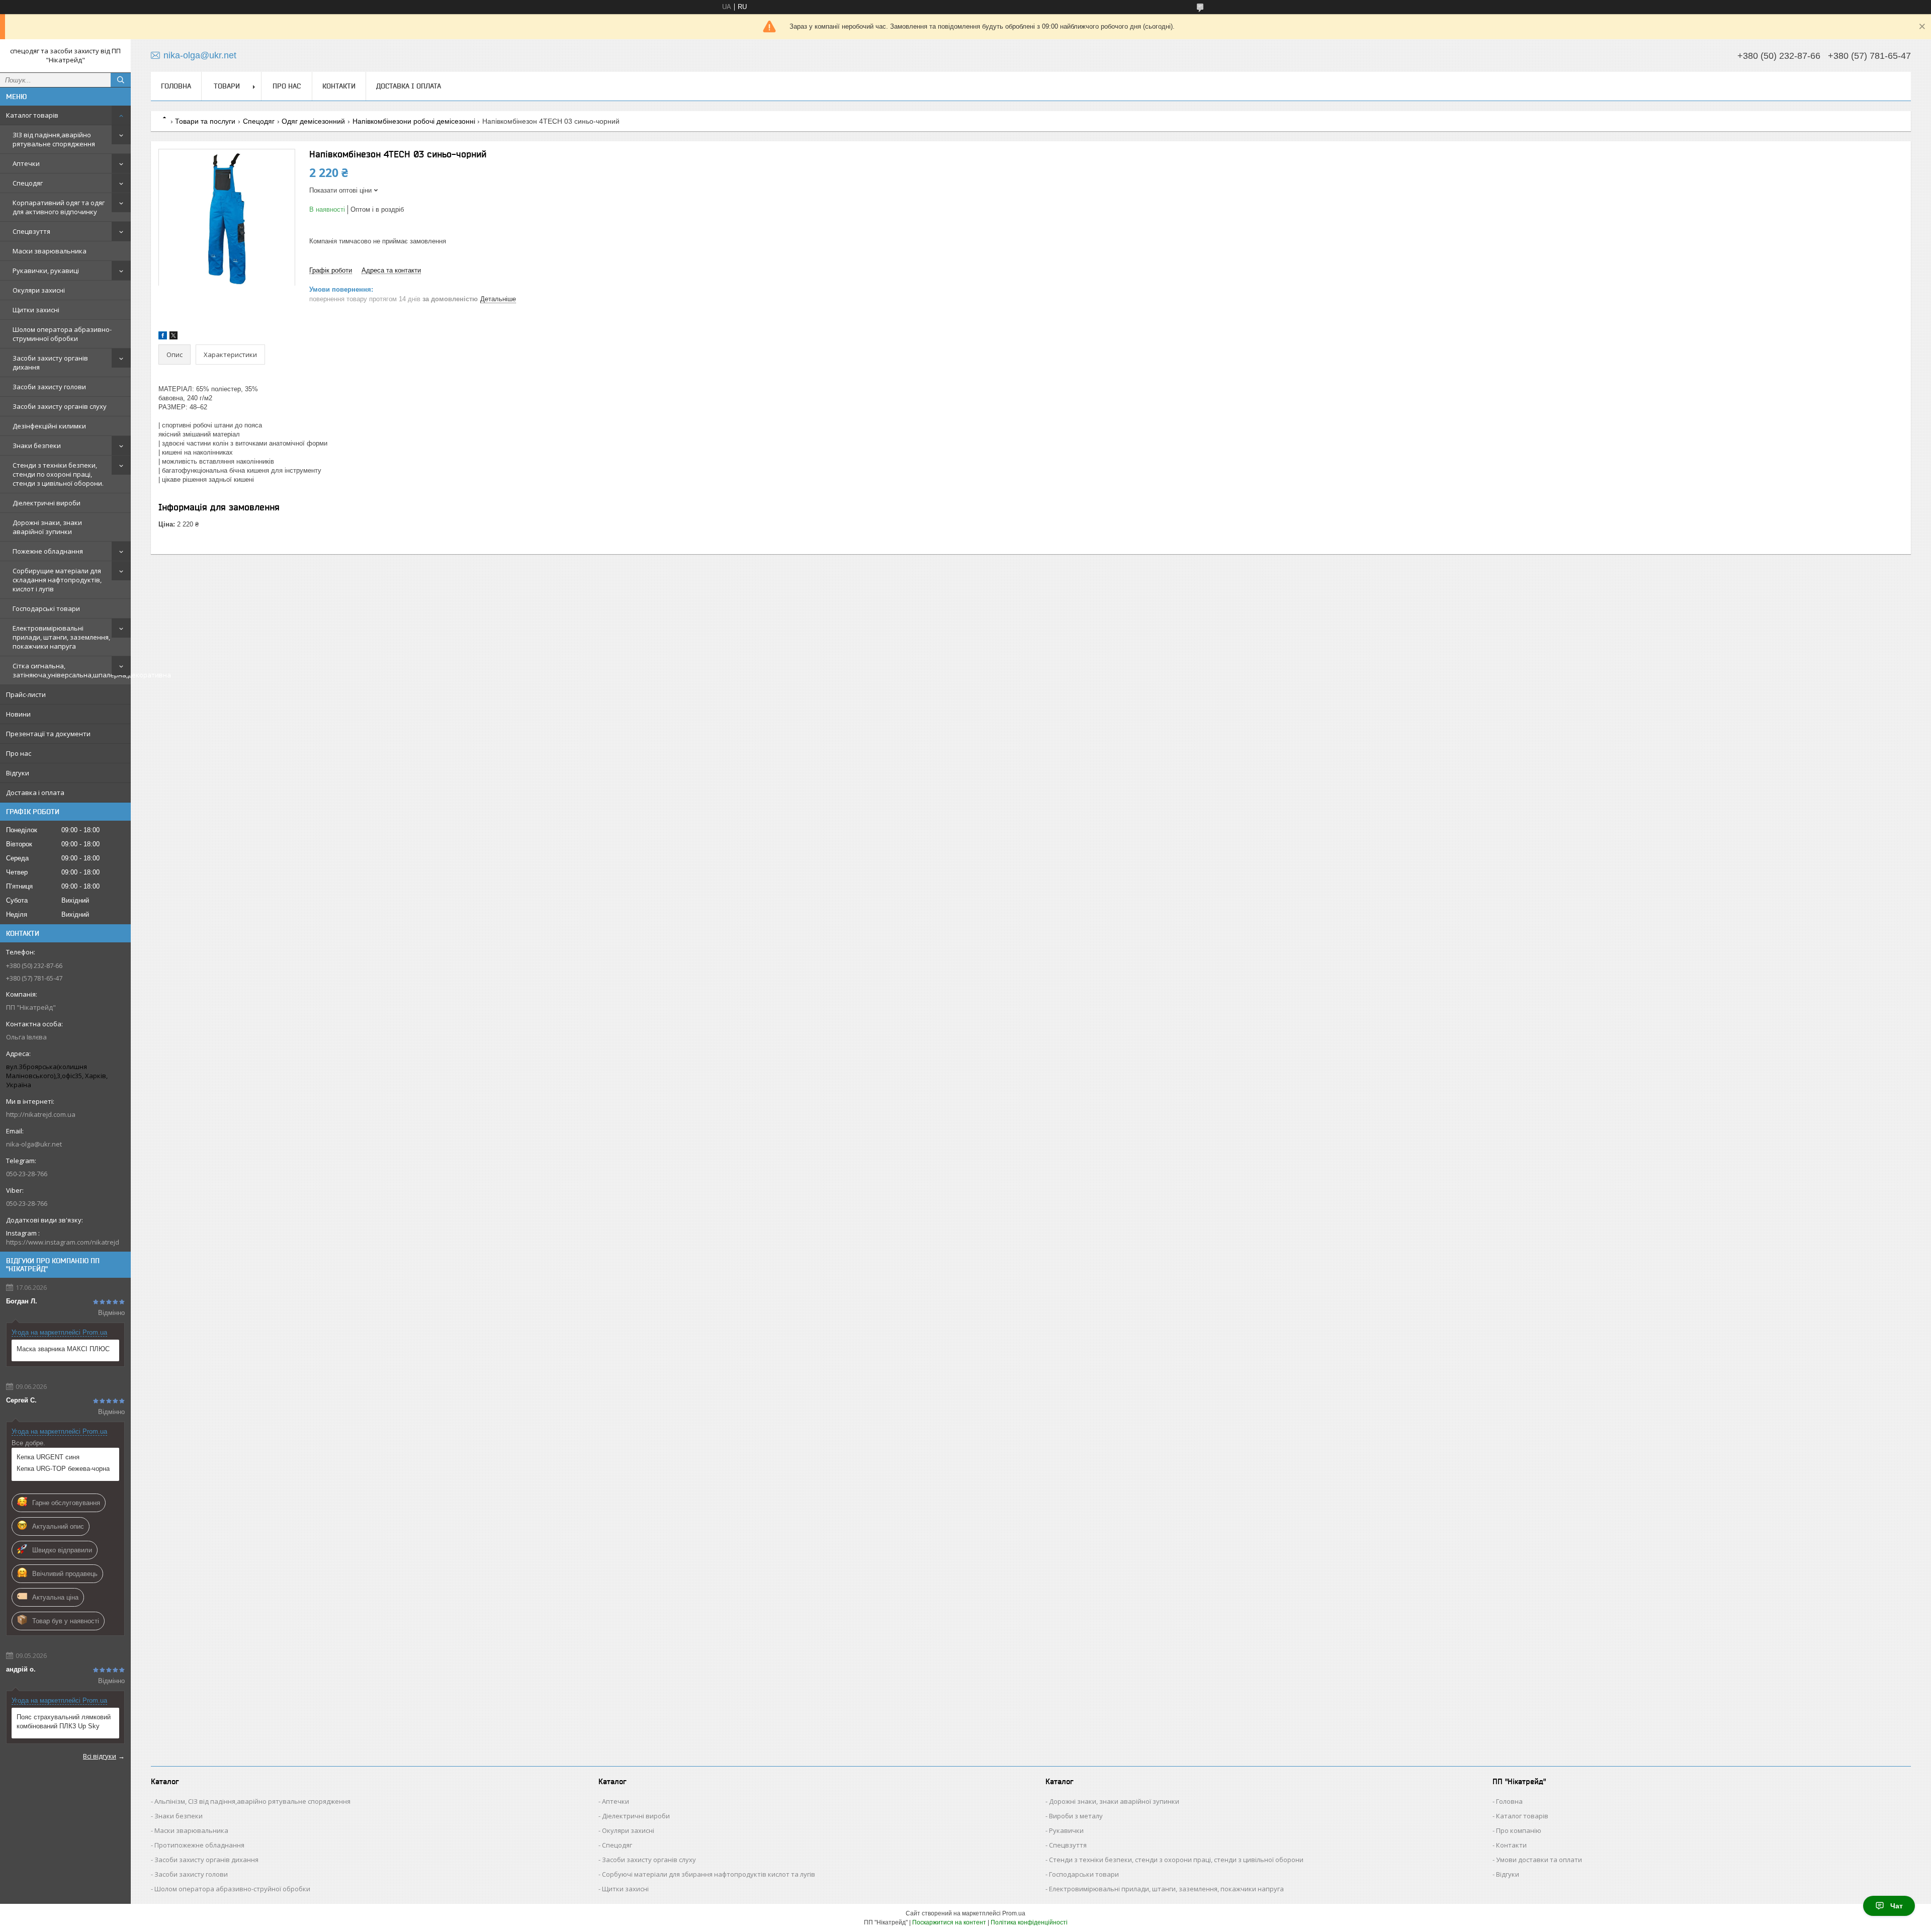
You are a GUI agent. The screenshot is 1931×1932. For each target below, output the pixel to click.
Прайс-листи (26, 694)
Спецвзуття (31, 231)
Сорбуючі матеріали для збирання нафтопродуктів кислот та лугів (709, 1874)
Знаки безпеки (37, 446)
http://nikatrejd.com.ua (41, 1114)
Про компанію (1519, 1830)
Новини (18, 714)
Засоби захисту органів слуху (60, 406)
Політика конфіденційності (1029, 1922)
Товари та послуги (205, 121)
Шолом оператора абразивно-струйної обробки (232, 1889)
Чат (1897, 1906)
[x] (173, 337)
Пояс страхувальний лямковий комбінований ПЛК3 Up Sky (64, 1722)
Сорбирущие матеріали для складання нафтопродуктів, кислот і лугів (57, 580)
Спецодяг (28, 183)
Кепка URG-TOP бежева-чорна (63, 1469)
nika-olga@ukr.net (34, 1144)
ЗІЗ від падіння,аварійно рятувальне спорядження (54, 139)
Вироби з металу (1076, 1816)
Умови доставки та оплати (1539, 1860)
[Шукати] (121, 80)
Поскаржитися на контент (949, 1922)
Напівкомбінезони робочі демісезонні (414, 121)
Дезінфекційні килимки (49, 426)
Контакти (339, 86)
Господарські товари (46, 608)
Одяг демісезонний (313, 121)
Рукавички (1066, 1830)
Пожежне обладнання (48, 551)
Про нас (19, 753)
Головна (176, 86)
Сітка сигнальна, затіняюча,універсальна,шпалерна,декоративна (72, 670)
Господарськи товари (1084, 1874)
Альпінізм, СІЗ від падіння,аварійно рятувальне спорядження (252, 1801)
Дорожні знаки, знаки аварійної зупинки (47, 527)
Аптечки (26, 163)
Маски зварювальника (50, 251)
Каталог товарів (32, 115)
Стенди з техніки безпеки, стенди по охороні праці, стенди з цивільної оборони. (58, 474)
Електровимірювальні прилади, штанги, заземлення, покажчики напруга (61, 637)
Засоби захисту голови (49, 387)
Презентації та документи (48, 734)
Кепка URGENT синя (48, 1457)
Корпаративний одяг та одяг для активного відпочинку (59, 207)
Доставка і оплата (35, 793)
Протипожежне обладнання (199, 1845)
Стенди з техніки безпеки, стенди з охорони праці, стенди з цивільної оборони (1176, 1860)
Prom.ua (1014, 1913)
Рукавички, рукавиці (46, 271)
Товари (227, 86)
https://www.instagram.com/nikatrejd (63, 1242)
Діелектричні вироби (47, 503)
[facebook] (163, 337)
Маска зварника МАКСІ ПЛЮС (63, 1349)
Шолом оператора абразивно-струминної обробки (62, 334)
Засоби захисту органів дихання (50, 363)
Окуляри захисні (39, 290)
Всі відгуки (100, 1756)
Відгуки (18, 773)
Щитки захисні (36, 310)
